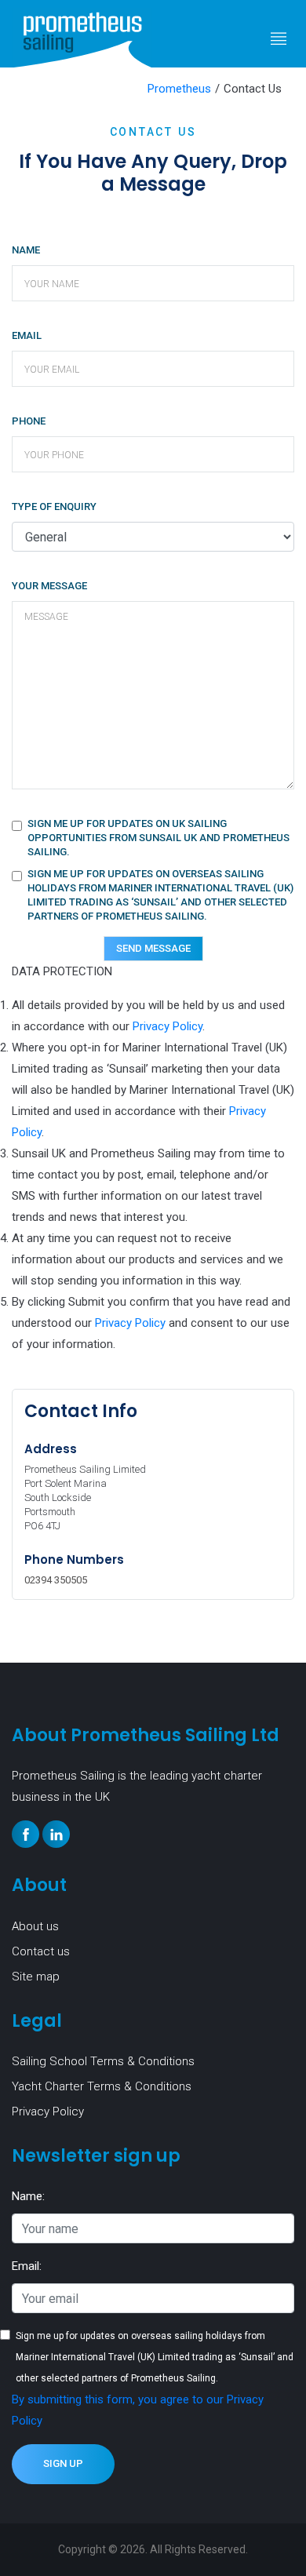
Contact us (41, 1951)
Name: (28, 2196)
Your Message (49, 586)
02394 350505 (56, 1580)
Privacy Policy (168, 1026)
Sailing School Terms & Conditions (103, 2061)
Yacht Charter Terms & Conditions (102, 2086)
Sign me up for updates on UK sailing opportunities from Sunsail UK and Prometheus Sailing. (158, 838)
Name (26, 250)
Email (27, 335)
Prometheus (179, 89)
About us (35, 1926)
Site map (36, 1977)
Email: (27, 2266)
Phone (29, 421)
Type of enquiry (54, 506)
